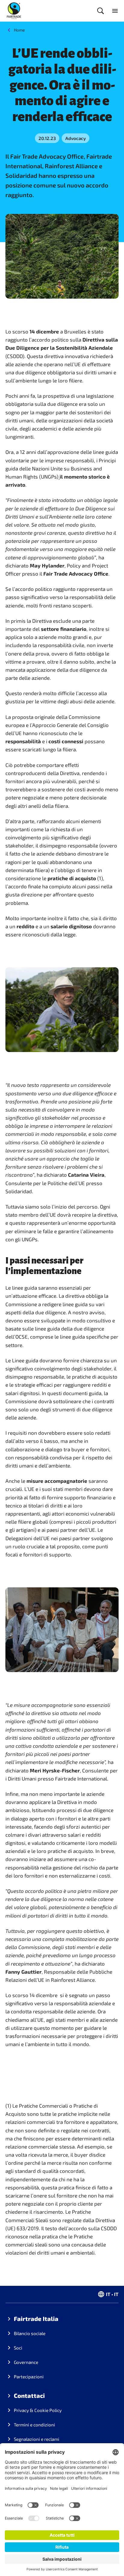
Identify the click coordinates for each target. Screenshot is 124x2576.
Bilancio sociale (30, 2333)
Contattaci (29, 2395)
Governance (26, 2362)
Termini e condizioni (34, 2425)
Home (19, 30)
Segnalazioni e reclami (37, 2439)
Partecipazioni (29, 2377)
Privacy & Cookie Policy (38, 2410)
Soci (18, 2348)
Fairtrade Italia (36, 2319)
